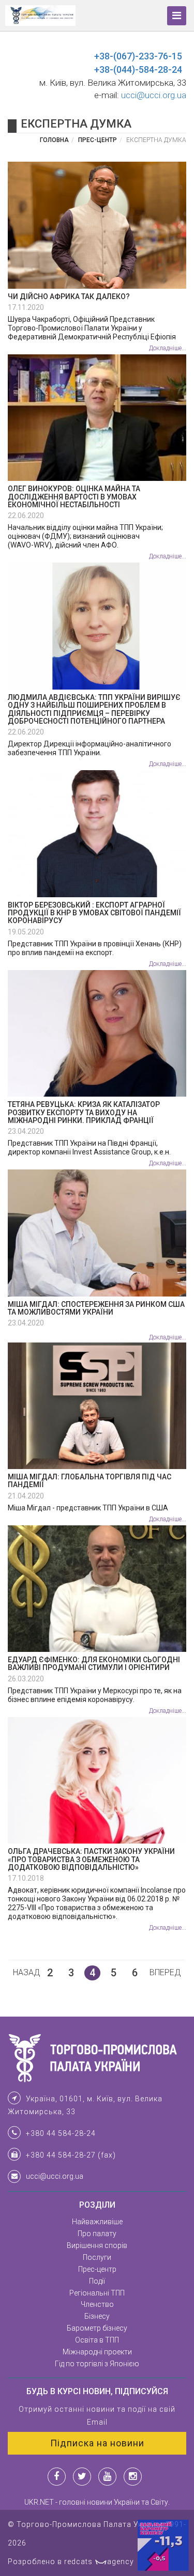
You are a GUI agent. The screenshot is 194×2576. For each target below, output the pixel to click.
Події (97, 2281)
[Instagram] (133, 2477)
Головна (54, 140)
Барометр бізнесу (97, 2328)
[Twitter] (82, 2477)
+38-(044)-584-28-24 (138, 69)
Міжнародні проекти (97, 2352)
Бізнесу (97, 2316)
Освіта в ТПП (97, 2340)
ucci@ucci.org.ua (154, 95)
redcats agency (99, 2562)
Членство (97, 2304)
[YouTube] (107, 2477)
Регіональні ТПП (97, 2293)
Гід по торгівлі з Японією (97, 2364)
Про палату (97, 2234)
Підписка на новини (97, 2443)
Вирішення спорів (97, 2245)
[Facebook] (57, 2477)
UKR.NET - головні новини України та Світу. (97, 2502)
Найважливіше (97, 2222)
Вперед (165, 1972)
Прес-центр (98, 140)
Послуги (97, 2257)
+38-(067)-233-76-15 (138, 56)
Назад (27, 1972)
